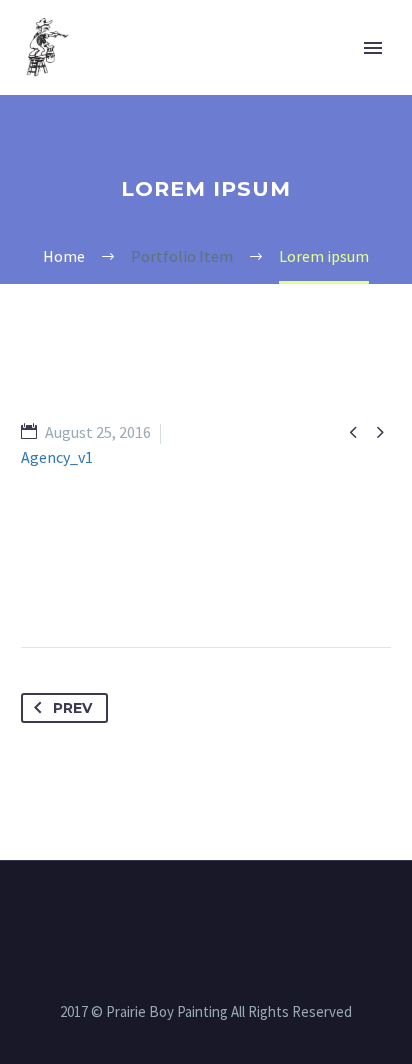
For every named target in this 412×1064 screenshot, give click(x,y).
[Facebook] (38, 584)
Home (124, 80)
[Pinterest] (112, 584)
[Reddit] (223, 584)
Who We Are (238, 80)
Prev (72, 708)
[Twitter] (75, 584)
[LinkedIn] (186, 584)
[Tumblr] (149, 584)
